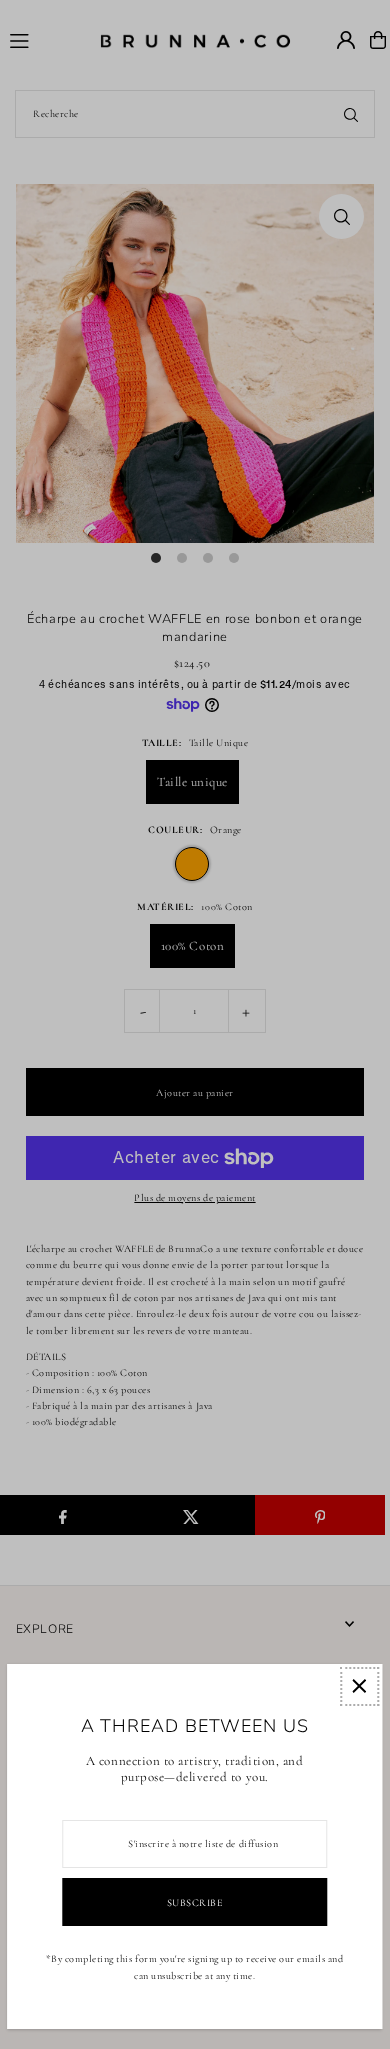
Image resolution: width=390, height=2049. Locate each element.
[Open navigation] (45, 39)
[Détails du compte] (346, 40)
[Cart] (378, 40)
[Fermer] (359, 1686)
